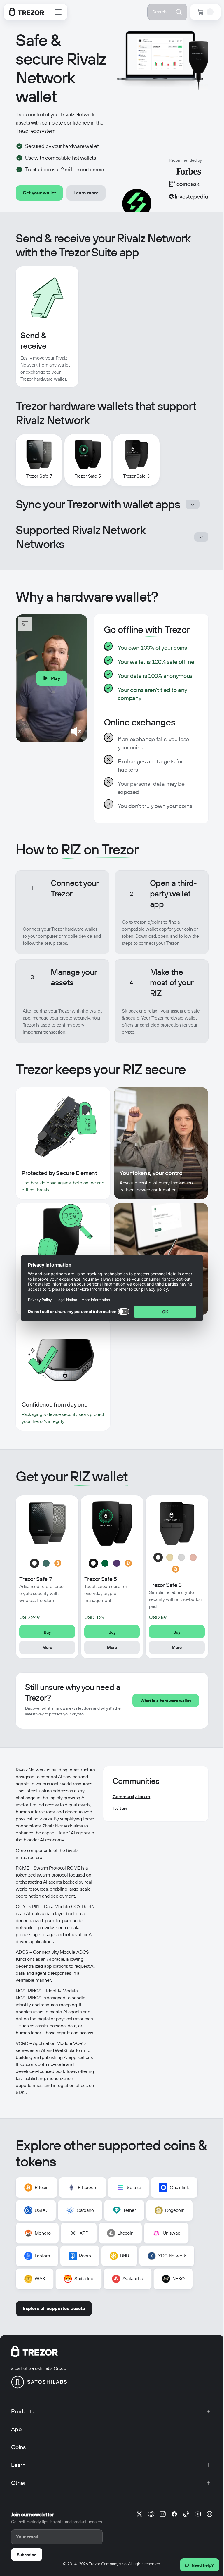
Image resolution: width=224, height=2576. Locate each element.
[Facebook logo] (174, 2514)
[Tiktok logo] (186, 2514)
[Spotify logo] (209, 2514)
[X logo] (139, 2514)
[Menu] (58, 12)
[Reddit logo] (151, 2514)
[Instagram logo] (163, 2514)
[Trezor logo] (27, 12)
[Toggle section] (192, 504)
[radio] (34, 1563)
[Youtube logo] (198, 2514)
